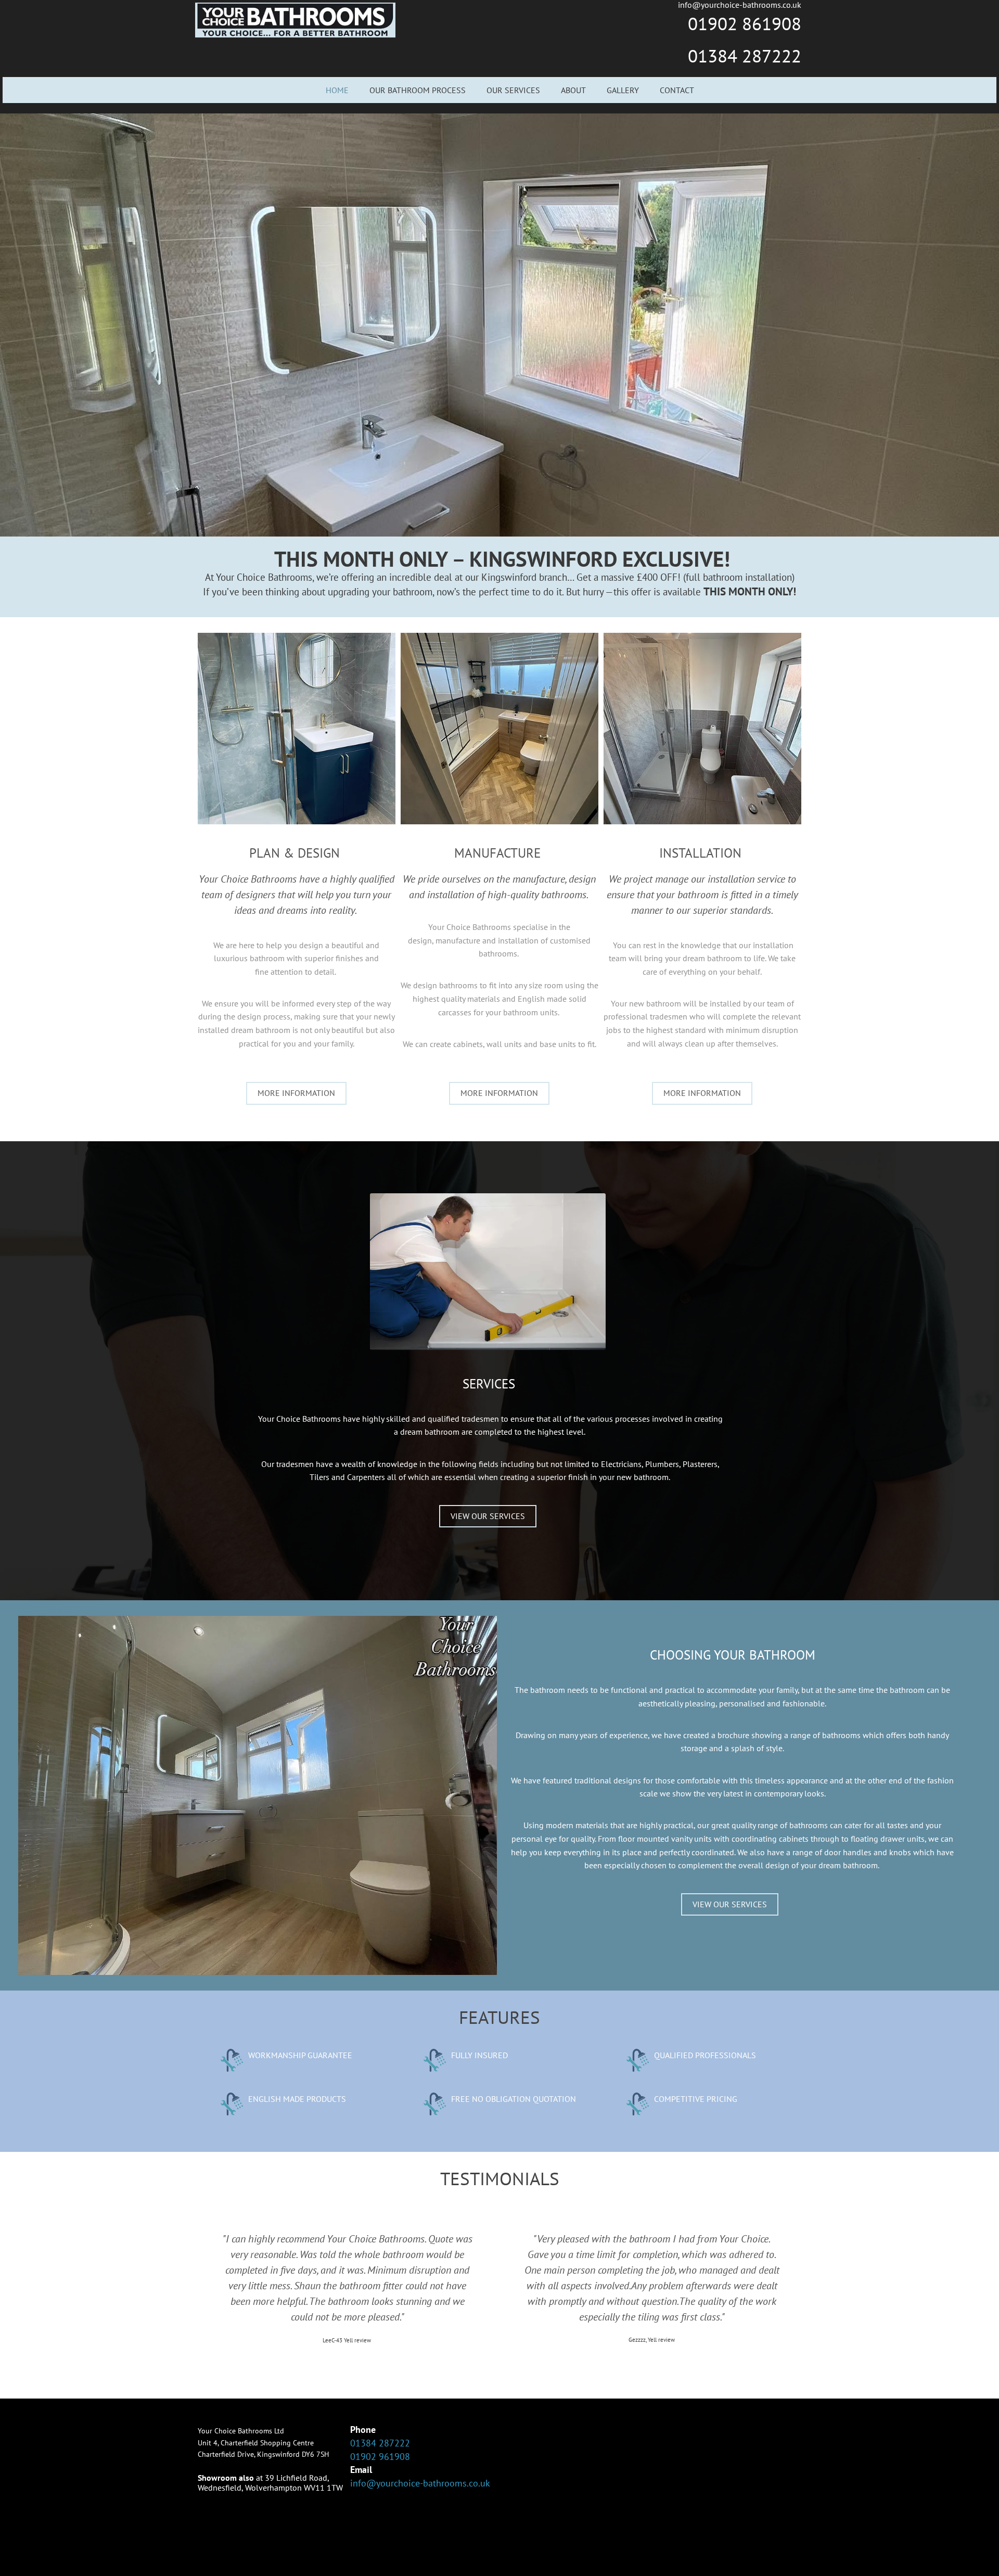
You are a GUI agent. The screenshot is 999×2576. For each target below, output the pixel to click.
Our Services (513, 90)
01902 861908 (745, 23)
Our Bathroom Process (418, 90)
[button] (296, 1093)
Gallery (623, 90)
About (573, 90)
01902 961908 (380, 2457)
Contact (677, 90)
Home (337, 90)
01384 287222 (745, 56)
